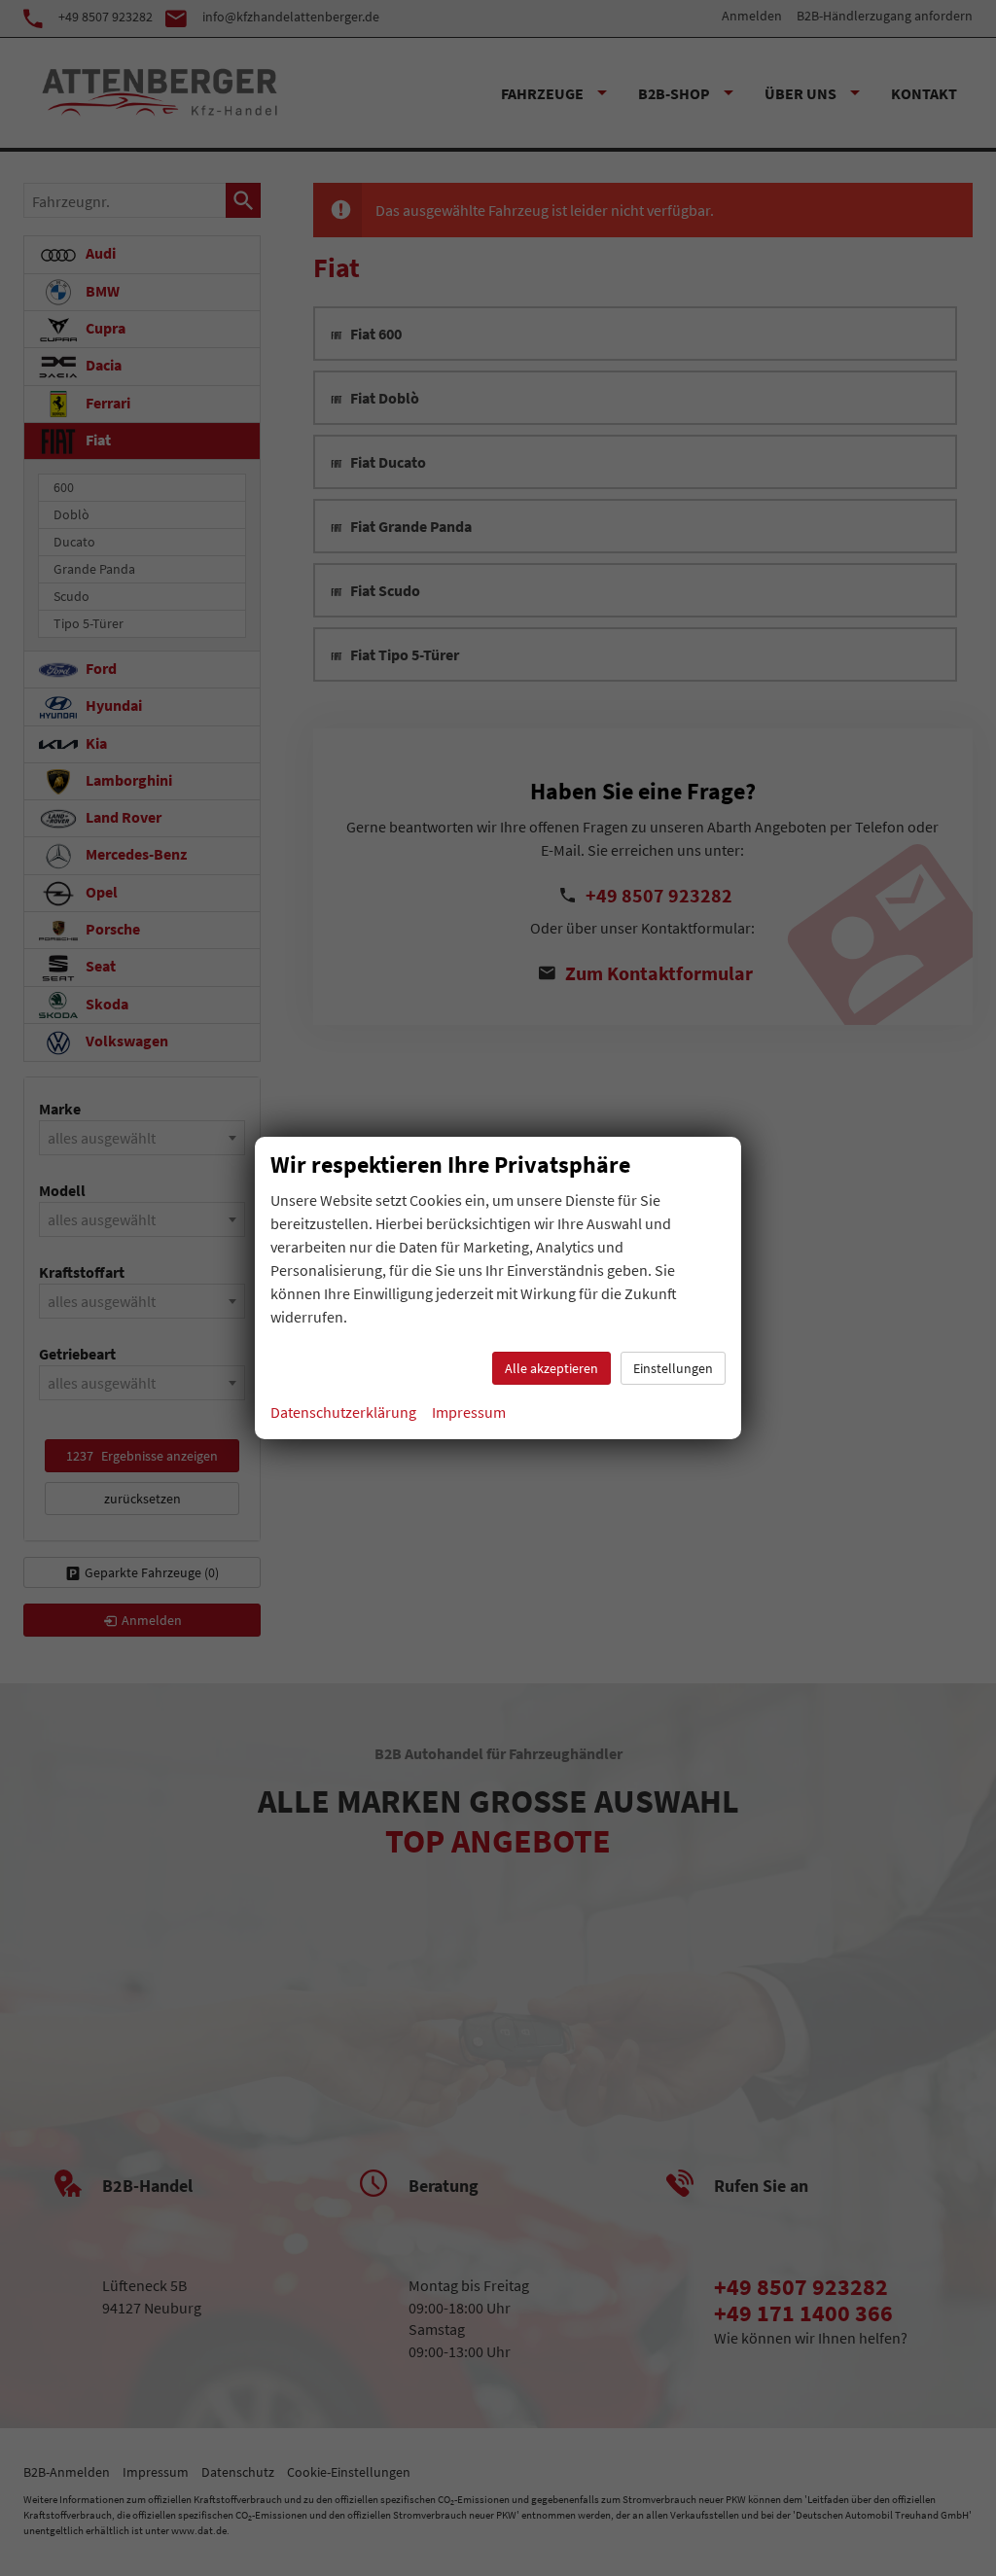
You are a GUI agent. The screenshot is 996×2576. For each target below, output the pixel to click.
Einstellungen (673, 1368)
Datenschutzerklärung (343, 1412)
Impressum (469, 1412)
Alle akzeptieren (551, 1368)
